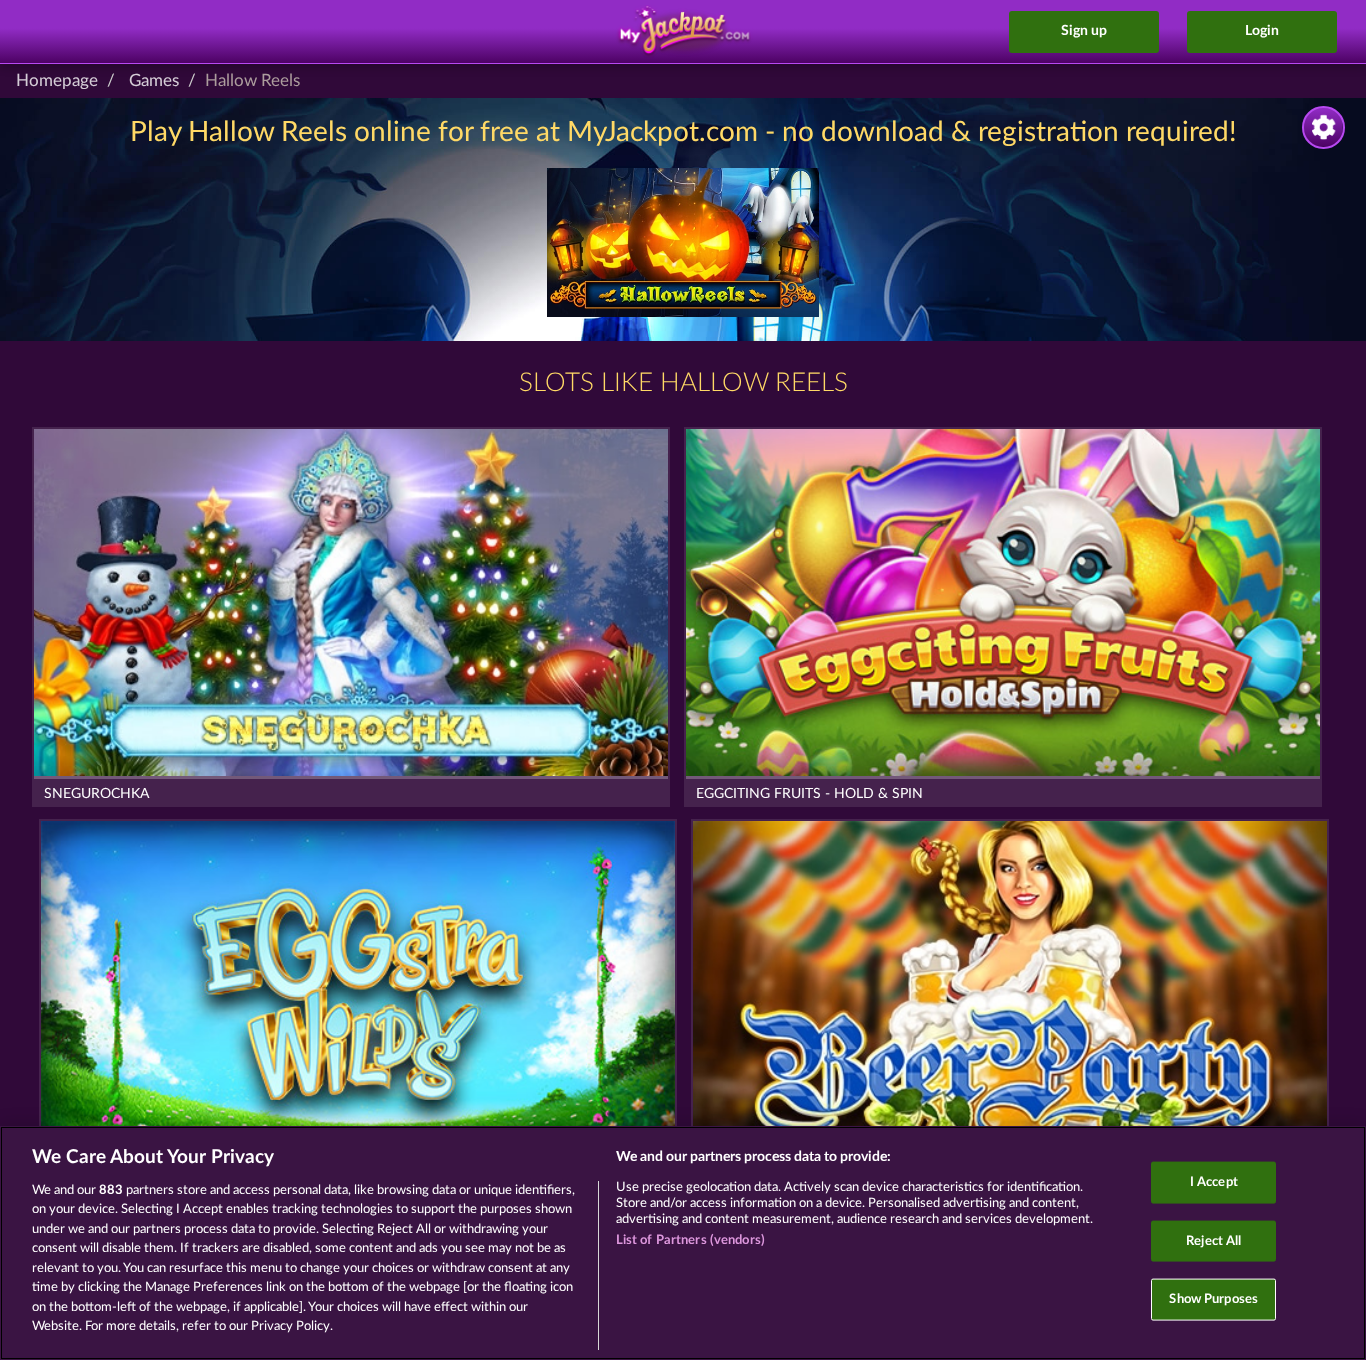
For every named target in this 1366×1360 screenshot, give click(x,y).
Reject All (1213, 1240)
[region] (683, 1243)
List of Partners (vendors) (690, 1240)
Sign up (1084, 31)
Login (1262, 31)
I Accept (1214, 1182)
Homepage (57, 80)
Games (154, 80)
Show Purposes (1213, 1299)
